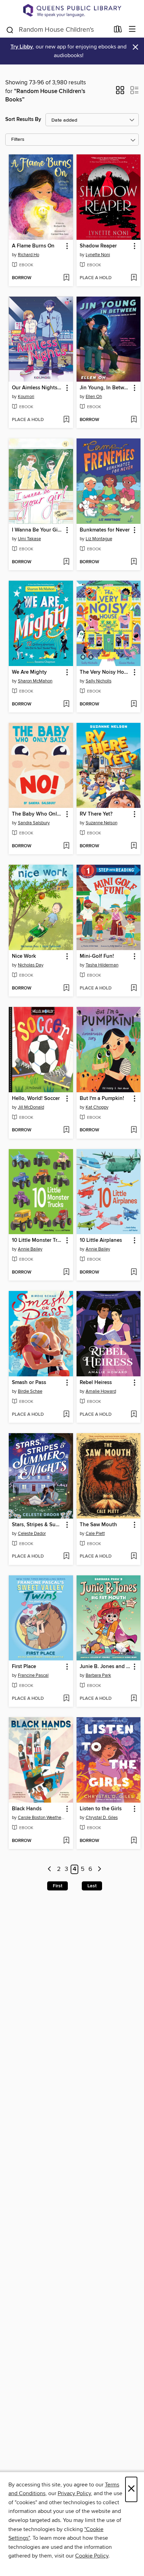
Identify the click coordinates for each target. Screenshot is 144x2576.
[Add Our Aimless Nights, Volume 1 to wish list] (66, 420)
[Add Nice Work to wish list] (66, 988)
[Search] (10, 29)
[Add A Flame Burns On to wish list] (66, 278)
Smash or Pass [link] (29, 1383)
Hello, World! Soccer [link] (36, 1099)
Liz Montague (99, 539)
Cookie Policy (92, 2556)
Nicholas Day (31, 965)
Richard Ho (28, 255)
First (57, 1886)
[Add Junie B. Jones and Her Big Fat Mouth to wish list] (134, 1699)
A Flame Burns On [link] (33, 246)
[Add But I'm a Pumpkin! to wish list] (134, 1130)
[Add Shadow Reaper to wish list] (134, 278)
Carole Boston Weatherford (42, 1818)
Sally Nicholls (99, 681)
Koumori (26, 397)
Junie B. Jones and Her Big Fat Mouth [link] (105, 1667)
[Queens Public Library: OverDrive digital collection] (72, 10)
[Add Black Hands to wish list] (66, 1841)
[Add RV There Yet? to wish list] (134, 846)
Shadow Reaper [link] (98, 246)
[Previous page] (50, 1869)
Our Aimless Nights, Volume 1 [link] (38, 388)
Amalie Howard (101, 1391)
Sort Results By (23, 119)
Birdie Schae (30, 1391)
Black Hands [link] (27, 1809)
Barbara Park (98, 1675)
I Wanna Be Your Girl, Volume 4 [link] (38, 530)
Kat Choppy (97, 1107)
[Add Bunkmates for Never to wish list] (134, 562)
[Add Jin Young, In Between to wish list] (134, 420)
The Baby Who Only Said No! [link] (38, 814)
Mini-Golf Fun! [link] (97, 956)
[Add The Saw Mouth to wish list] (134, 1557)
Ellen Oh (94, 397)
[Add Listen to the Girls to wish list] (134, 1841)
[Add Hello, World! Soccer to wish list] (66, 1130)
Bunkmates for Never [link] (105, 530)
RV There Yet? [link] (96, 814)
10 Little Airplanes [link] (101, 1240)
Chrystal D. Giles (102, 1818)
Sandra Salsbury (34, 823)
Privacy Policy (74, 2493)
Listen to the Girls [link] (101, 1809)
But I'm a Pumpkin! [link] (102, 1099)
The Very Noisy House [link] (105, 672)
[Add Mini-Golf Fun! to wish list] (134, 988)
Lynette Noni (98, 255)
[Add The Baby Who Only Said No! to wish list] (66, 846)
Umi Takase (29, 539)
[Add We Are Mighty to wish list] (66, 704)
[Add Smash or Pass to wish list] (66, 1415)
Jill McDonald (31, 1107)
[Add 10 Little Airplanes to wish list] (134, 1272)
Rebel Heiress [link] (96, 1383)
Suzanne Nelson (102, 823)
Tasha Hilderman (102, 965)
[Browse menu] (132, 29)
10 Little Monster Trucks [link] (38, 1240)
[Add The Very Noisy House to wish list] (134, 704)
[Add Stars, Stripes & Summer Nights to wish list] (66, 1557)
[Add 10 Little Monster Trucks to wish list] (66, 1272)
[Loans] (118, 30)
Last (92, 1886)
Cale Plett (95, 1534)
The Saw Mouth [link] (98, 1525)
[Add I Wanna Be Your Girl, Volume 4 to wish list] (66, 562)
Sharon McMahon (35, 681)
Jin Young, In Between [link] (105, 388)
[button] (120, 92)
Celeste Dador (32, 1534)
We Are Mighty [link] (29, 672)
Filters (18, 140)
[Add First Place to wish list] (66, 1699)
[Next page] (99, 1869)
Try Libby (22, 47)
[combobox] (57, 30)
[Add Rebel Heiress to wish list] (134, 1415)
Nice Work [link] (24, 956)
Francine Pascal (33, 1675)
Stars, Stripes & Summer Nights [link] (38, 1525)
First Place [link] (24, 1667)
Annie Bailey (30, 1249)
